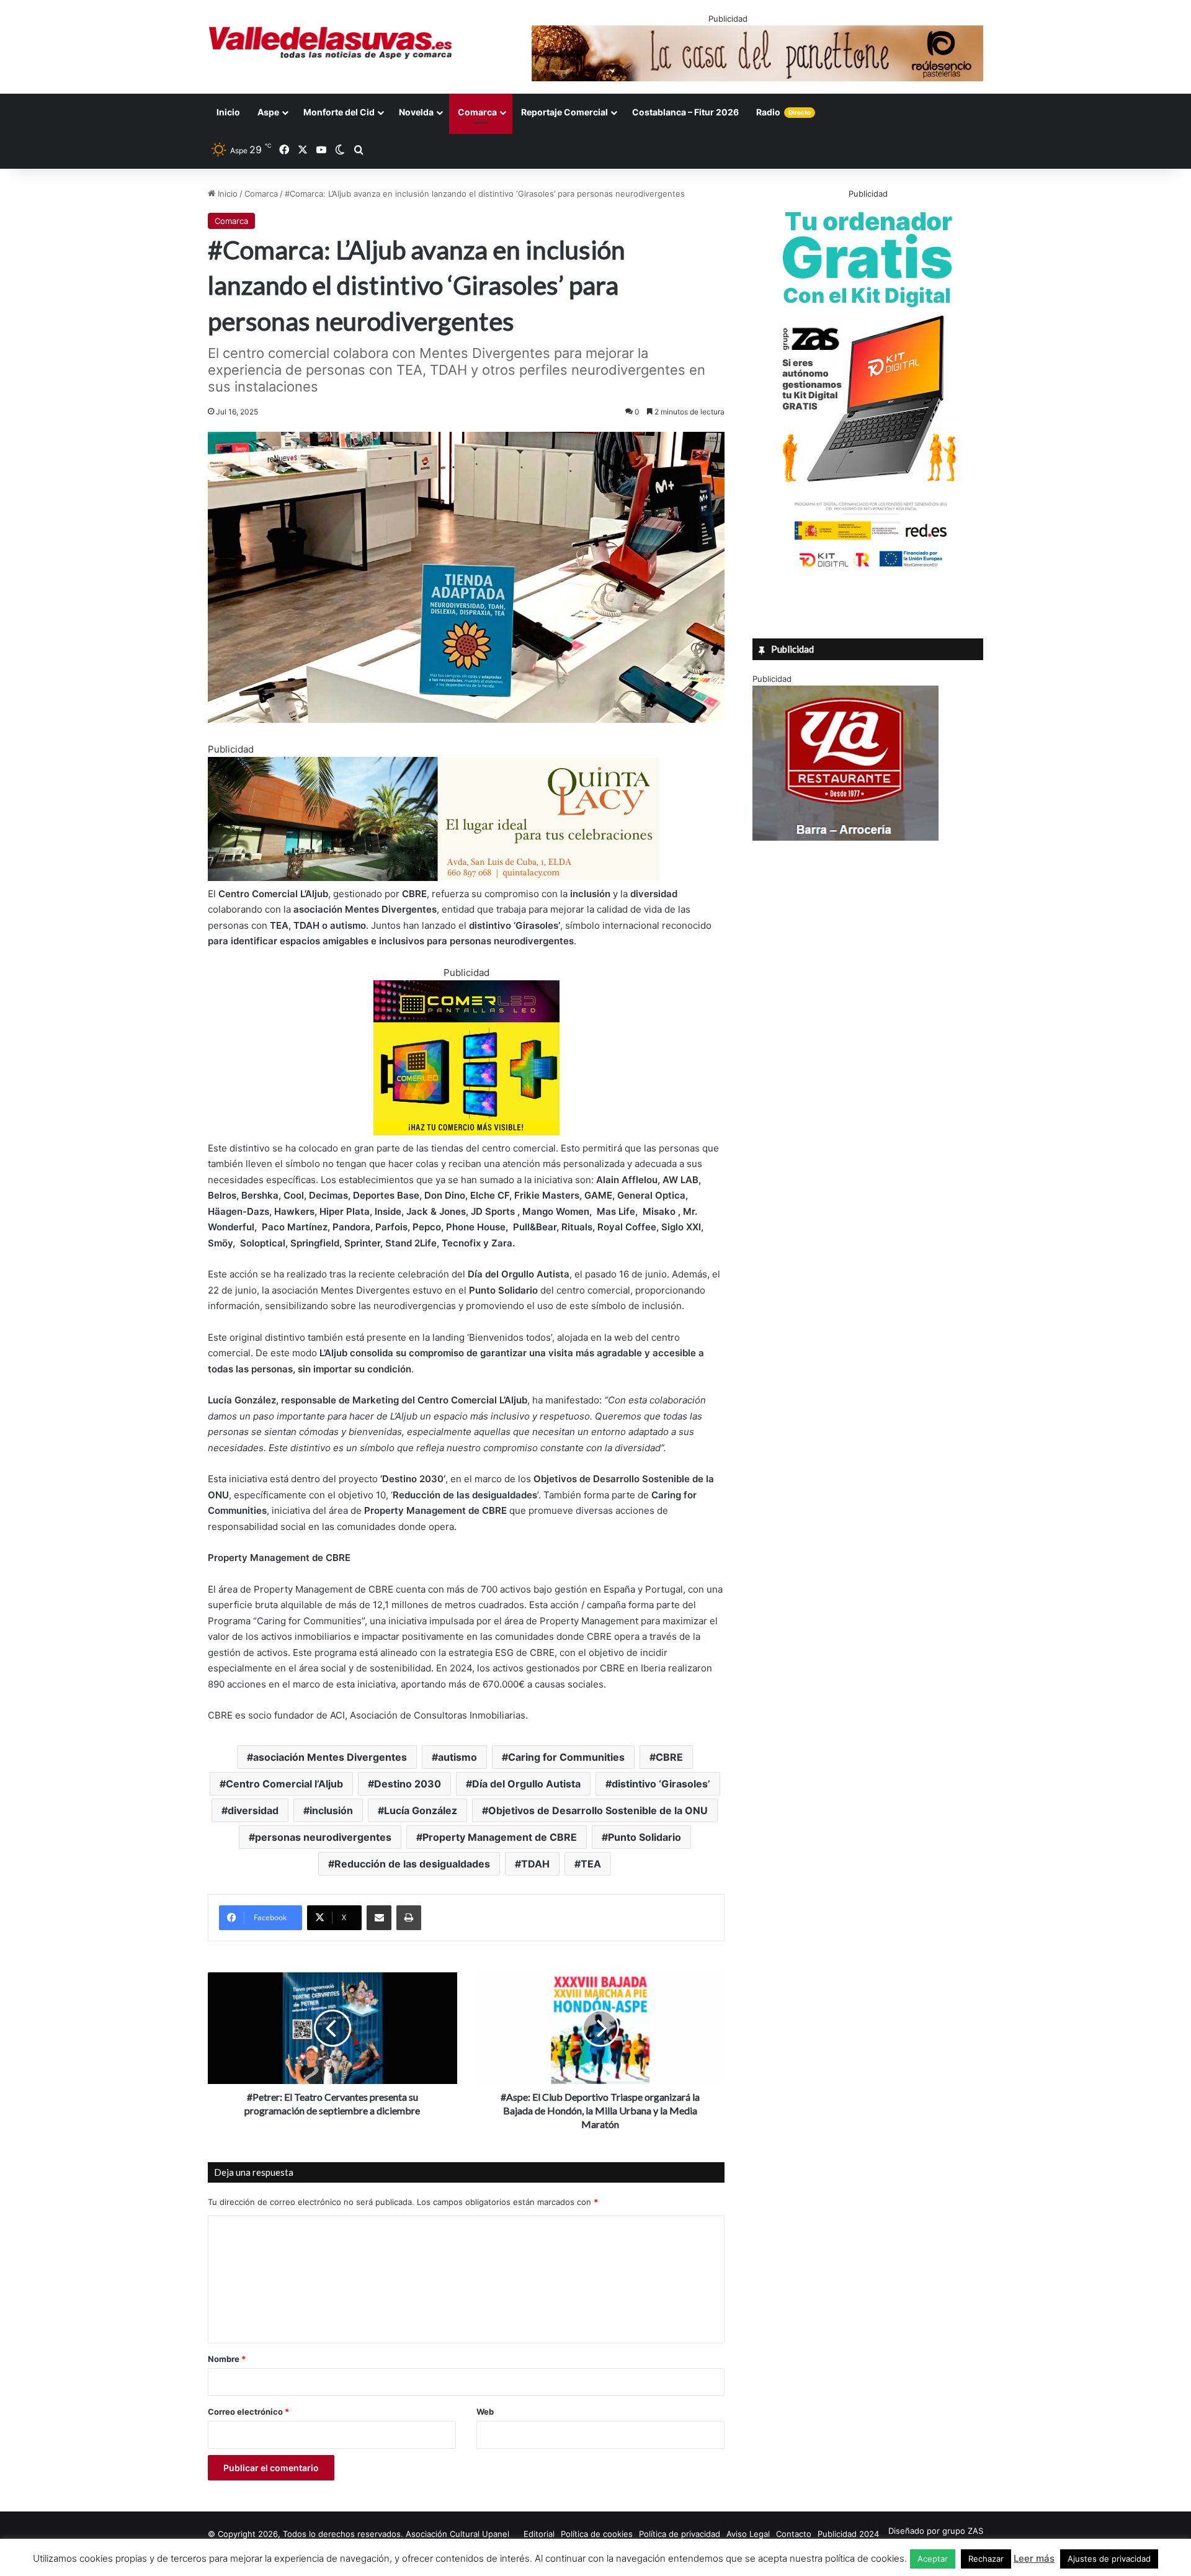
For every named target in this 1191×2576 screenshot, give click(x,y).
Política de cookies (597, 2534)
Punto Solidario (645, 1837)
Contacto (794, 2534)
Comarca (477, 112)
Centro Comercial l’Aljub (284, 1784)
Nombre (227, 2359)
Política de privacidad (680, 2534)
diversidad (253, 1810)
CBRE (669, 1757)
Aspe (268, 112)
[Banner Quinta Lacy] (434, 878)
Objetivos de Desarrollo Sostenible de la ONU (598, 1810)
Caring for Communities (566, 1757)
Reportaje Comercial (564, 112)
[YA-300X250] (845, 838)
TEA (591, 1864)
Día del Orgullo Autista (526, 1784)
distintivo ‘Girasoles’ (661, 1784)
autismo (457, 1757)
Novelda (416, 112)
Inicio (228, 112)
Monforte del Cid (339, 112)
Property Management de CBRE (500, 1837)
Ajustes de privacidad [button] (1109, 2559)
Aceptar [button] (933, 2559)
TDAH (535, 1864)
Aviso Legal (748, 2534)
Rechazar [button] (986, 2559)
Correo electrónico (248, 2412)
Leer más (1034, 2558)
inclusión (331, 1810)
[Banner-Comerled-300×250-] (466, 1132)
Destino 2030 (408, 1784)
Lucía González (421, 1810)
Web (485, 2412)
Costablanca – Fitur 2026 (685, 112)
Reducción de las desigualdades (412, 1864)
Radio (783, 112)
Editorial (539, 2534)
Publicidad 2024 (848, 2534)
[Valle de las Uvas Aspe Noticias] (331, 43)
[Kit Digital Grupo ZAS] (868, 570)
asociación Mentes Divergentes (330, 1757)
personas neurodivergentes (323, 1837)
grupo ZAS (963, 2531)
